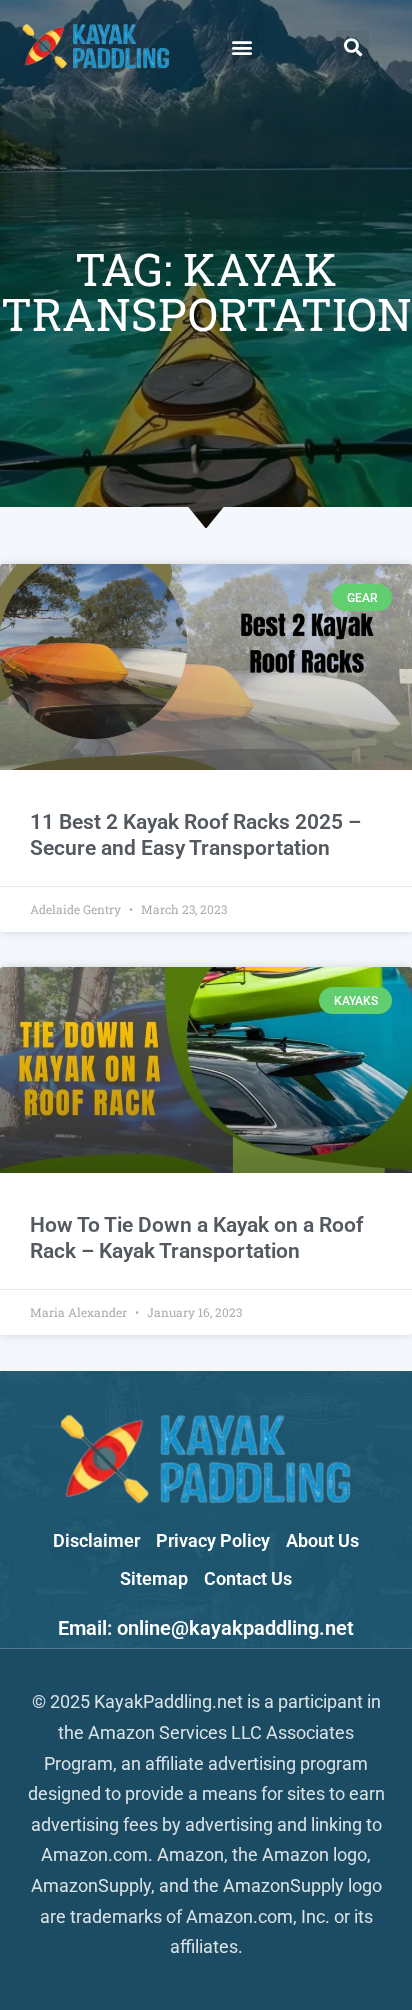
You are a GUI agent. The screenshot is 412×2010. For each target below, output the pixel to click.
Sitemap (154, 1578)
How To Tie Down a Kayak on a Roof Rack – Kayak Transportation (196, 1237)
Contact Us (248, 1578)
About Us (322, 1540)
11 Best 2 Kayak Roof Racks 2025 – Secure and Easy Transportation (195, 834)
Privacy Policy (213, 1540)
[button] (241, 46)
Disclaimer (96, 1540)
